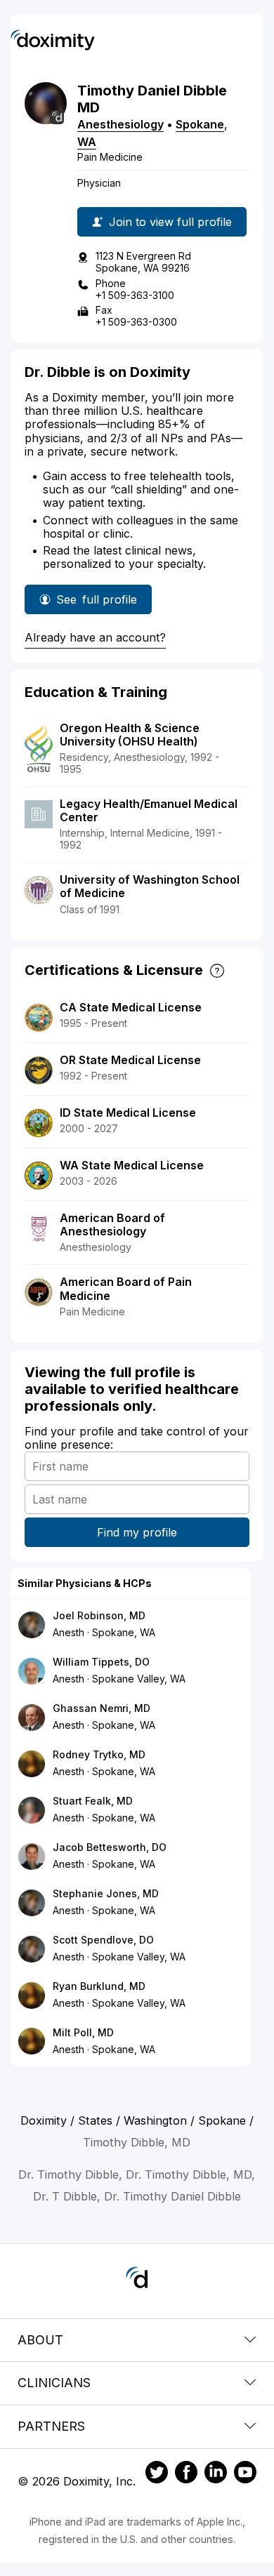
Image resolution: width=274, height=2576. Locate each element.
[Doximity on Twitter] (157, 2474)
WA (87, 142)
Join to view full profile (170, 222)
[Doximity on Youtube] (245, 2474)
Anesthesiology (120, 124)
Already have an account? (95, 637)
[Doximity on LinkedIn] (216, 2474)
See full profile (97, 603)
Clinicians (54, 2383)
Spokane (200, 124)
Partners (51, 2426)
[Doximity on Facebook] (186, 2474)
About (40, 2340)
